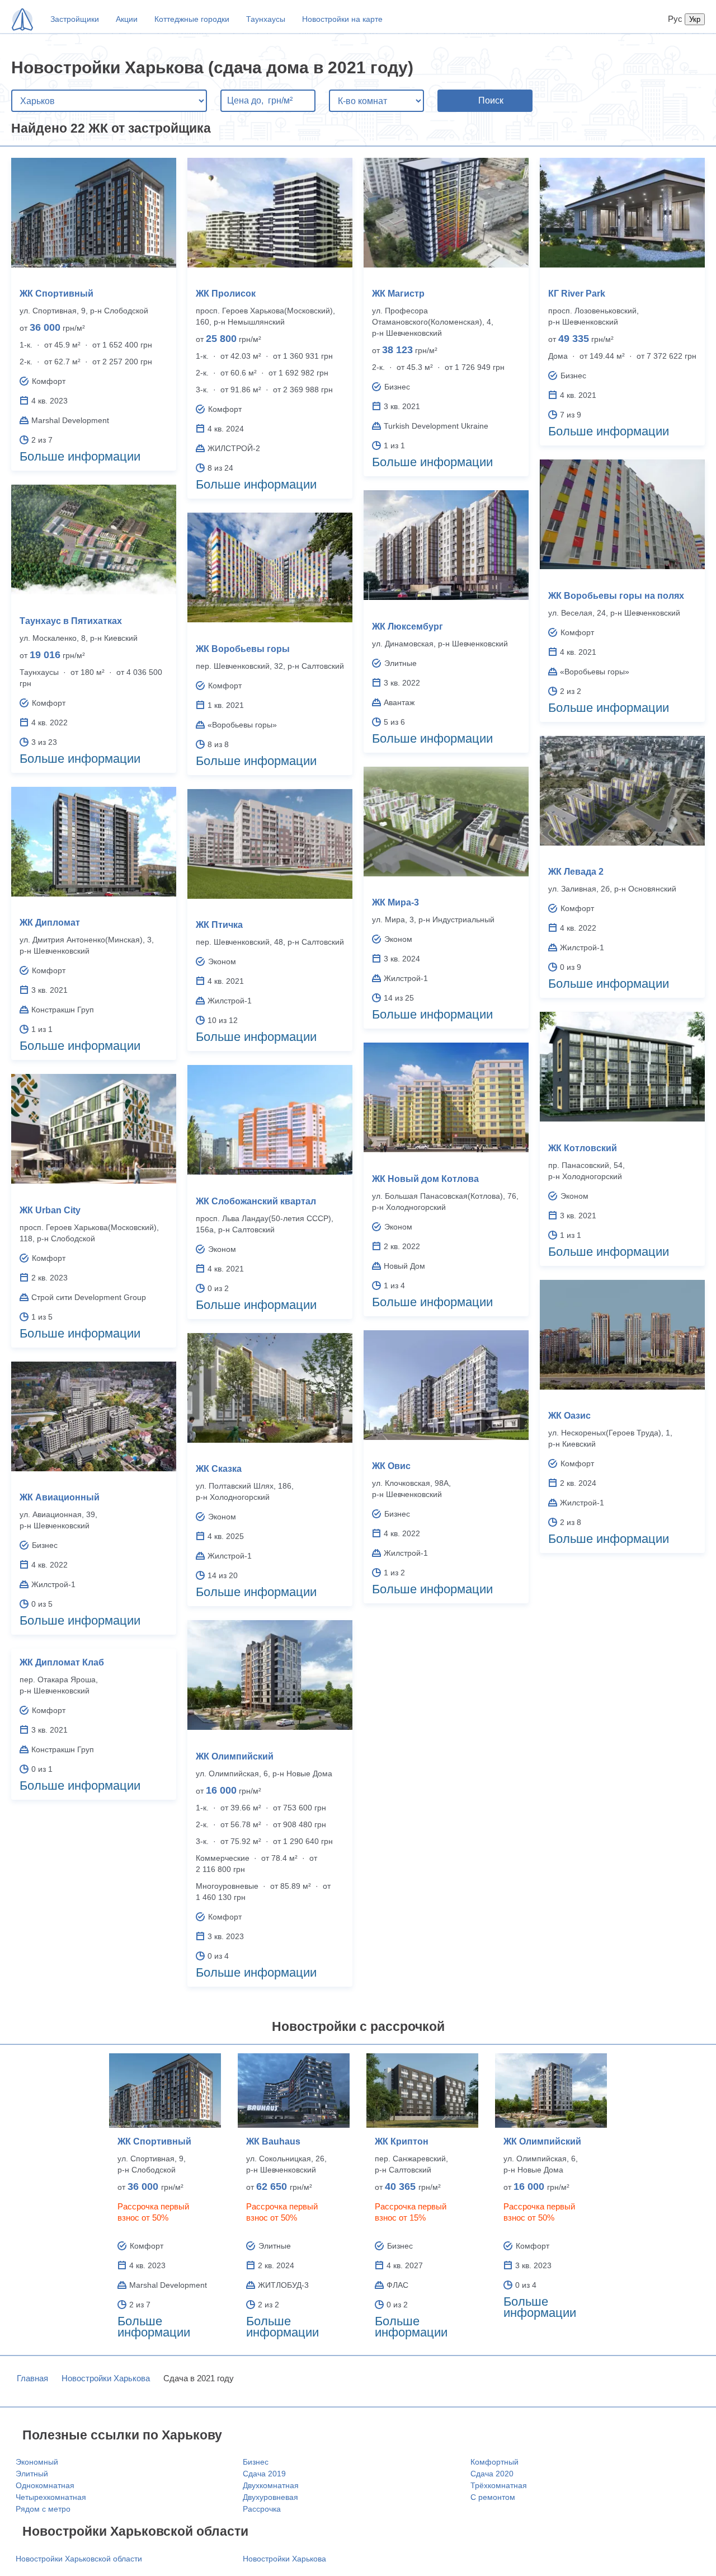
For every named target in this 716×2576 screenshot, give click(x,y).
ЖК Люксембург (408, 627)
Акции (127, 19)
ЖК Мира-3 (395, 902)
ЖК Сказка (219, 1469)
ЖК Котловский (583, 1148)
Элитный (32, 2474)
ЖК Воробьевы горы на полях (616, 596)
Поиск (491, 100)
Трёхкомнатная (499, 2485)
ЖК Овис (391, 1466)
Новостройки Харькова (106, 2378)
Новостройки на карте (342, 19)
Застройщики (75, 19)
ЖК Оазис (569, 1416)
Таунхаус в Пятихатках (71, 621)
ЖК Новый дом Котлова (425, 1179)
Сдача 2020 (492, 2474)
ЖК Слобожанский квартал (256, 1201)
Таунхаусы (266, 19)
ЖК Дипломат (50, 923)
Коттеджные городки (192, 19)
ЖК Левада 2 (576, 872)
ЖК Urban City (50, 1210)
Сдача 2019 (264, 2474)
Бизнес (256, 2462)
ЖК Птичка (219, 925)
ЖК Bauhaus (273, 2141)
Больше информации (80, 456)
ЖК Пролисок (226, 294)
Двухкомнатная (271, 2485)
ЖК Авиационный (60, 1497)
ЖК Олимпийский (235, 1756)
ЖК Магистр (398, 294)
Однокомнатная (45, 2485)
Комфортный (494, 2462)
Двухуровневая (270, 2497)
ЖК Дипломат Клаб (62, 1662)
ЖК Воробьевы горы (243, 649)
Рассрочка (262, 2509)
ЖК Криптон (402, 2141)
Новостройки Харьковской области (79, 2559)
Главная (32, 2378)
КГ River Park (577, 294)
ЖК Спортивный (56, 294)
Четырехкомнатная (51, 2497)
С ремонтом (493, 2497)
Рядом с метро (43, 2509)
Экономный (37, 2462)
